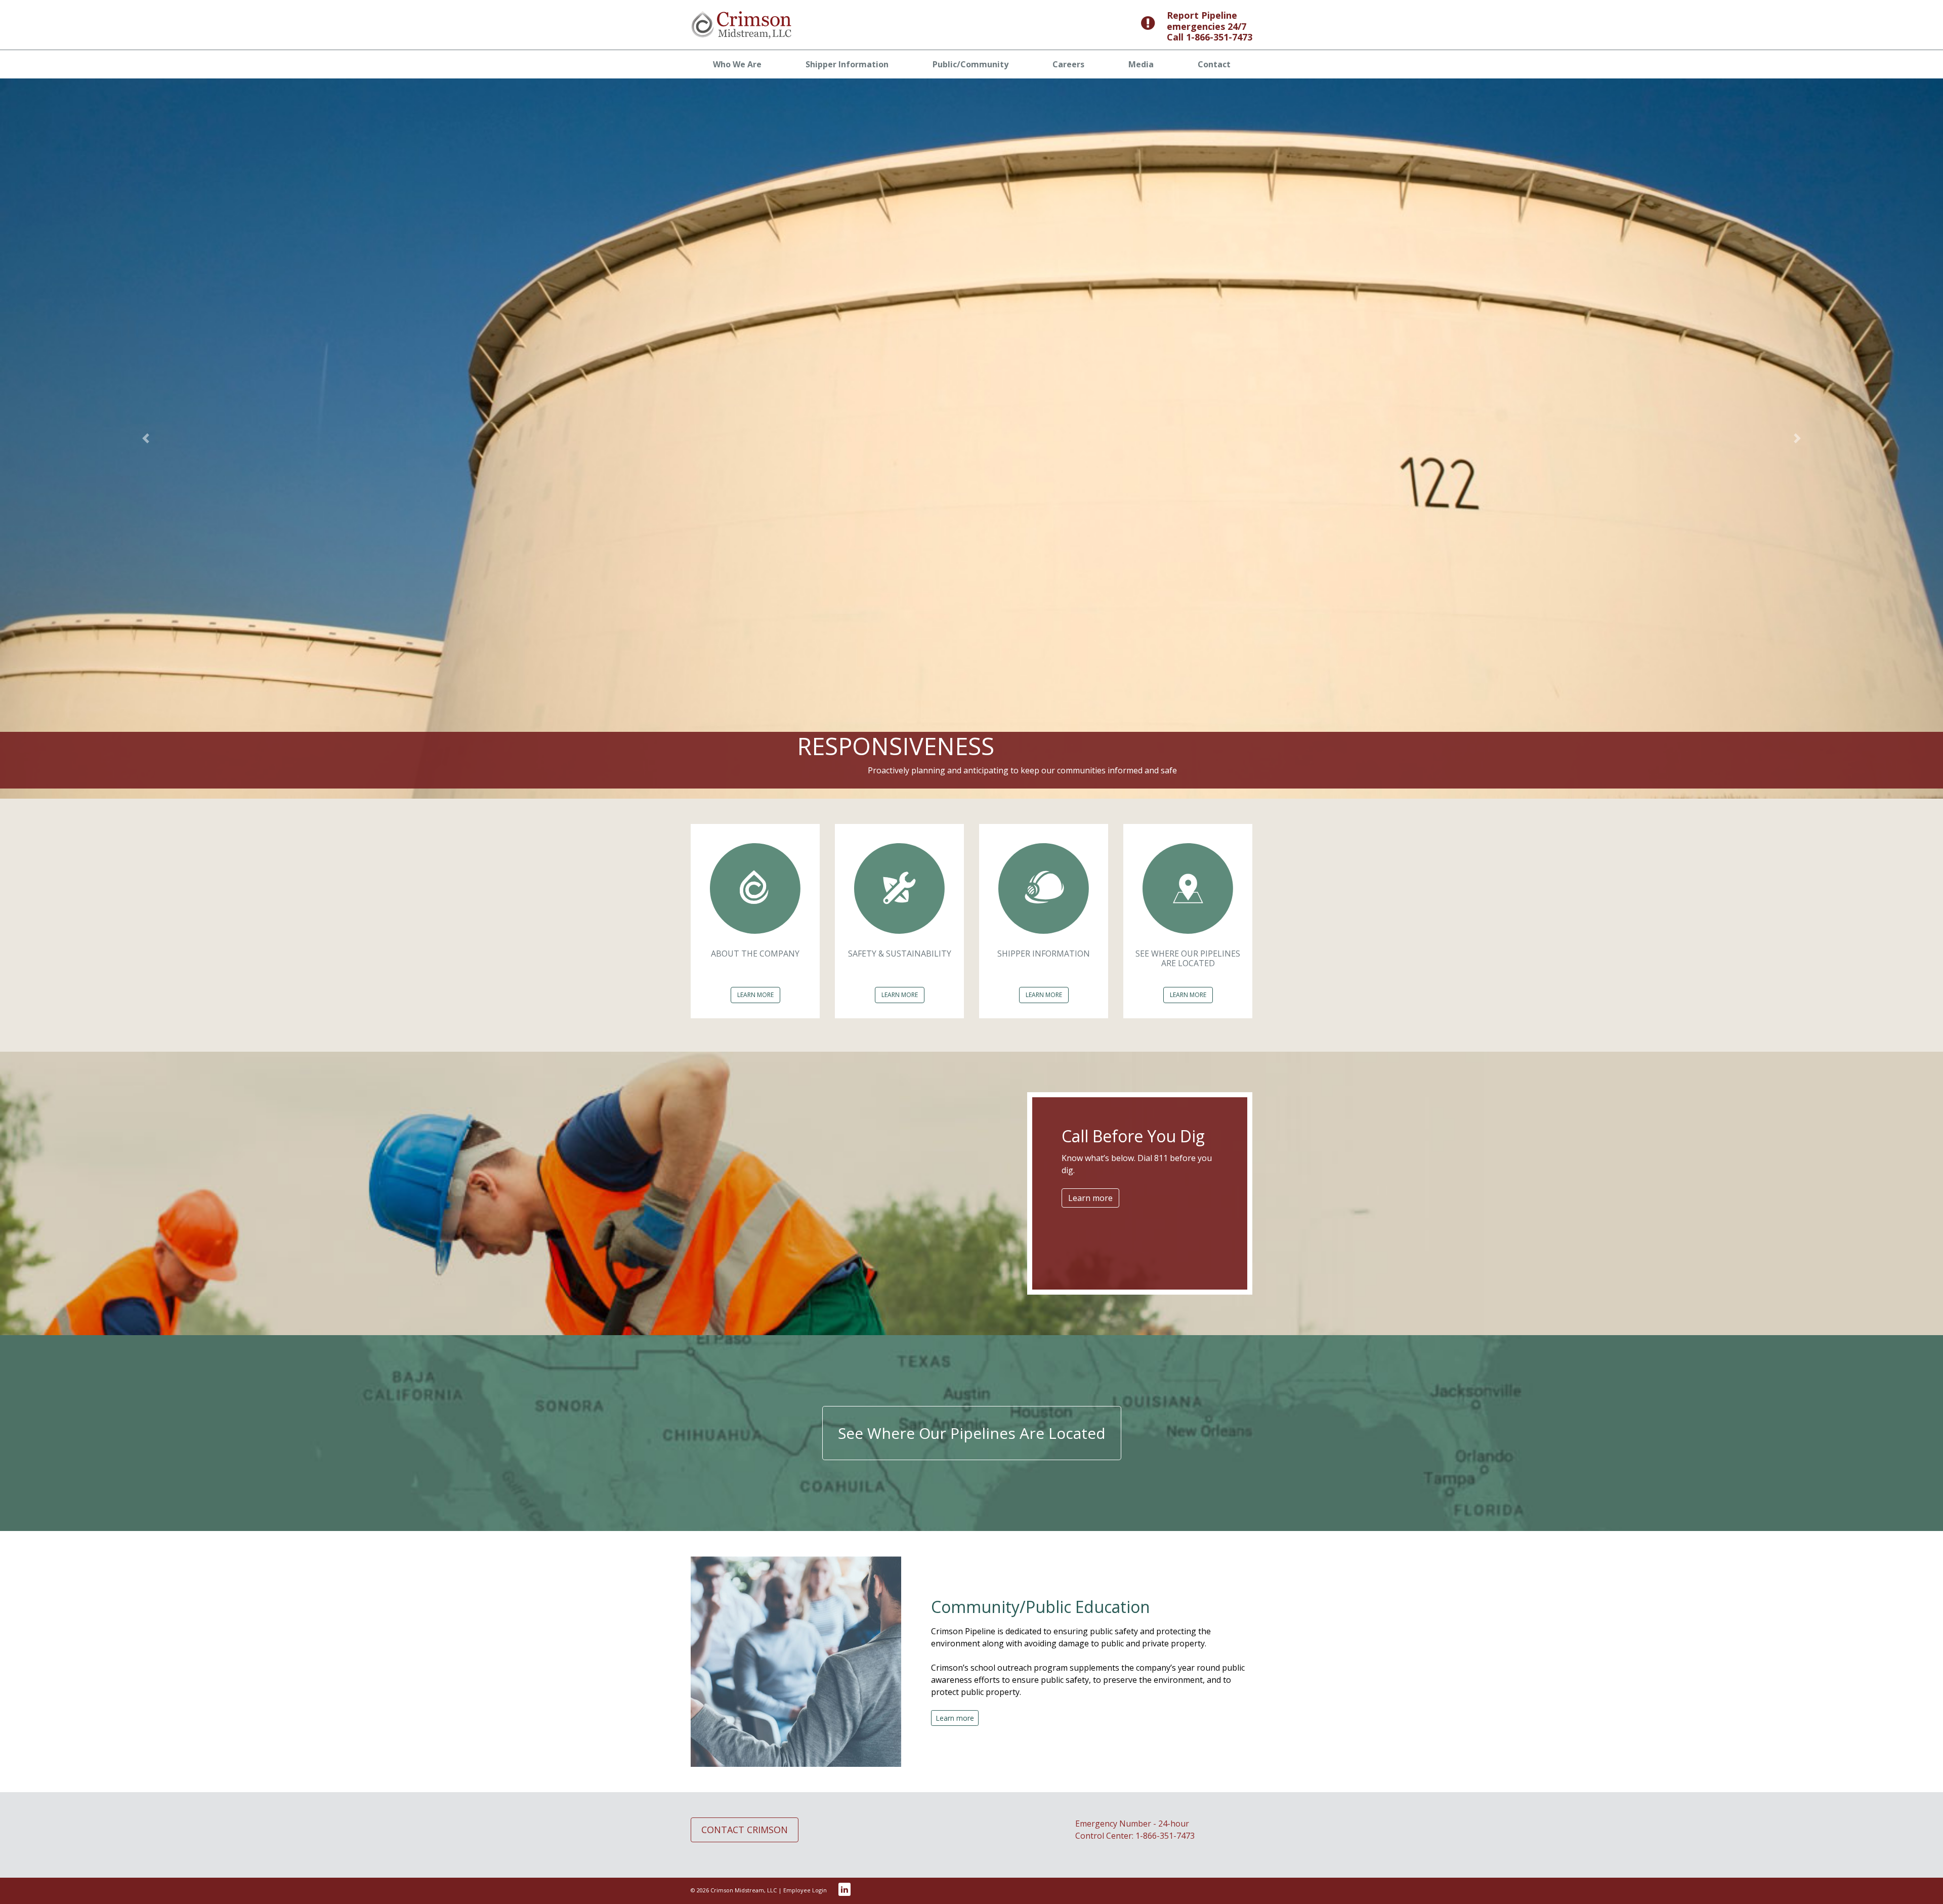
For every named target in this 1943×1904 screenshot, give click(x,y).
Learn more (1090, 1198)
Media (1141, 64)
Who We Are (737, 64)
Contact (1214, 64)
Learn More (755, 995)
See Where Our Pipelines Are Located (972, 1433)
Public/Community (970, 64)
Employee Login (805, 1890)
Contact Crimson (745, 1830)
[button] (146, 439)
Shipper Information (847, 64)
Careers (1068, 64)
